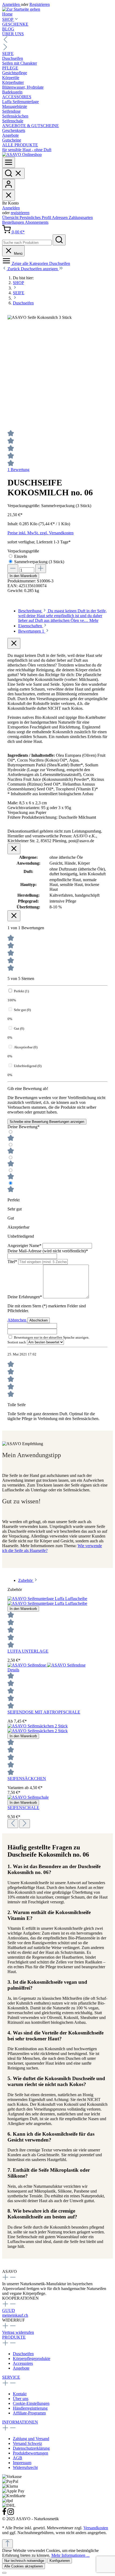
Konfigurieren (60, 2561)
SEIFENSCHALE (23, 1808)
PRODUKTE (14, 2337)
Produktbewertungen (30, 2453)
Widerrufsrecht (25, 2467)
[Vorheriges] (13, 1824)
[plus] (41, 569)
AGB (18, 2458)
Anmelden (11, 4)
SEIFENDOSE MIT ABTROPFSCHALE (44, 1712)
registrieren (20, 213)
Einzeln (21, 556)
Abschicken (39, 1320)
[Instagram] (11, 2514)
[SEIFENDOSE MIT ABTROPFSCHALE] (47, 1665)
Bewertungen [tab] (31, 631)
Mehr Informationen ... (70, 2555)
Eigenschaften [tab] (31, 626)
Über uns (21, 2399)
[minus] (13, 569)
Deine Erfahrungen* (25, 1297)
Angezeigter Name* (25, 1246)
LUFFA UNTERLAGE (28, 1651)
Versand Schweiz (27, 2443)
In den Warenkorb (23, 576)
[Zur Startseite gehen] (21, 9)
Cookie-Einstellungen (31, 2403)
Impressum (22, 2463)
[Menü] (9, 162)
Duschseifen (23, 2354)
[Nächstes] (25, 1824)
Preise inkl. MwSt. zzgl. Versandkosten (41, 533)
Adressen (60, 217)
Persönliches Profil (36, 217)
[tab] (62, 616)
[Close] (4, 2573)
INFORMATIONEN (20, 2422)
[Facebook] (5, 2514)
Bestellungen (14, 222)
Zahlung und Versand (31, 2439)
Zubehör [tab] (26, 1580)
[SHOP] (22, 154)
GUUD (9, 2310)
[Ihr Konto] (9, 184)
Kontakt (20, 2394)
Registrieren (40, 4)
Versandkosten (96, 2528)
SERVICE (11, 2377)
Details (13, 1670)
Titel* (13, 1262)
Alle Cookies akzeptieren (24, 2566)
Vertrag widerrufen (18, 2332)
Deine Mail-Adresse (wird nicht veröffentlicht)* (48, 1251)
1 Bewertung (18, 470)
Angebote (21, 2368)
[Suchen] (13, 173)
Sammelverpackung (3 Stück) (39, 562)
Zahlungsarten (81, 217)
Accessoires (23, 2363)
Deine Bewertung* (24, 1127)
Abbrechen (17, 1320)
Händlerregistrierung (30, 2408)
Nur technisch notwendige (24, 2561)
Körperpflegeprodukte (32, 2359)
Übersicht (11, 217)
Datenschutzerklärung (31, 2448)
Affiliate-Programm (29, 2413)
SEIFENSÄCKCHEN (27, 1779)
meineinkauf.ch (15, 2315)
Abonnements (37, 222)
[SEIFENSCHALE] (28, 1797)
